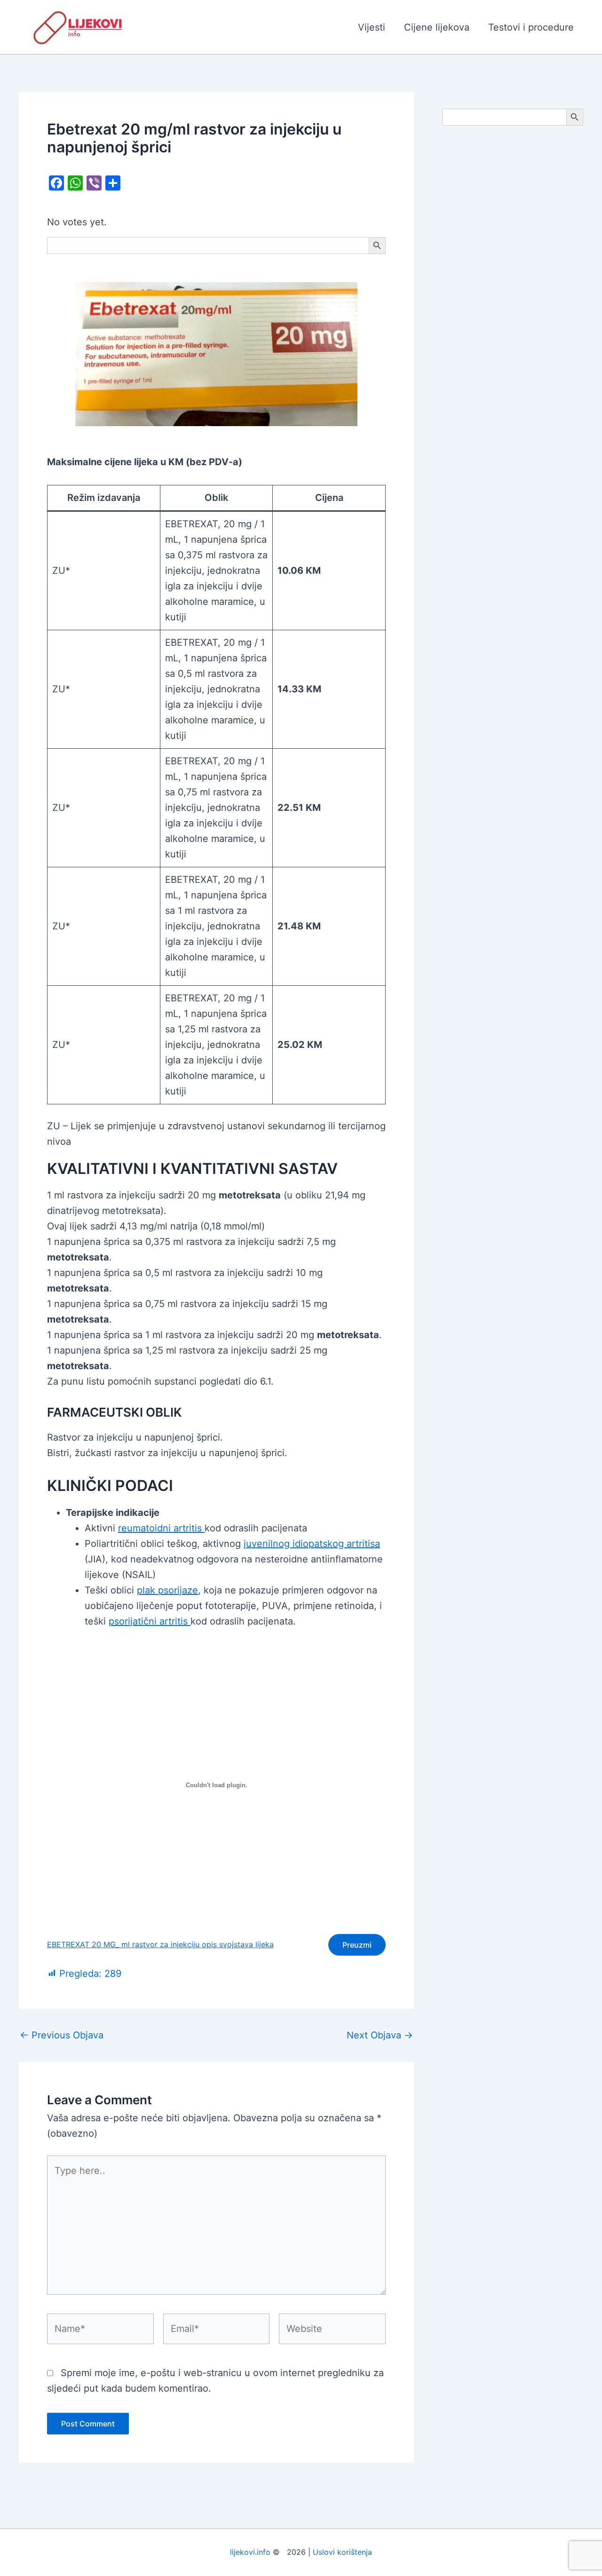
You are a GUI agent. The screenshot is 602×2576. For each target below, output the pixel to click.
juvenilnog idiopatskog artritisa (312, 1544)
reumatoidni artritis (161, 1528)
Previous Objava (62, 2035)
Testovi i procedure (531, 27)
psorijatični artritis (150, 1621)
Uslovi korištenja (342, 2552)
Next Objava (380, 2035)
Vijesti (372, 27)
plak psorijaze (167, 1590)
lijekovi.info (250, 2552)
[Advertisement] (513, 283)
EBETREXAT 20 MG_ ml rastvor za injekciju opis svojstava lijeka (160, 1944)
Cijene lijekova (437, 27)
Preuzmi (357, 1945)
